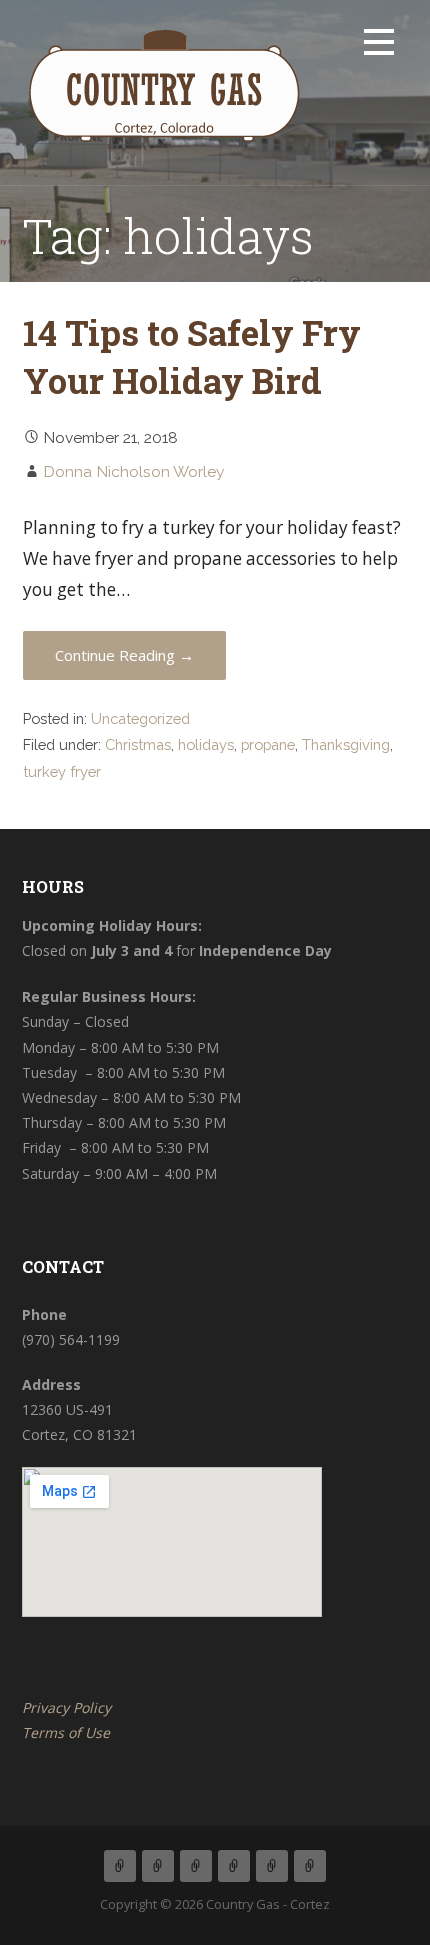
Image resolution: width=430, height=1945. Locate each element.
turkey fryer (62, 771)
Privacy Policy (66, 1707)
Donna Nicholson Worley (133, 471)
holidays (206, 744)
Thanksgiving (346, 744)
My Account (310, 1866)
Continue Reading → (124, 655)
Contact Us (272, 1866)
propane (268, 744)
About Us (158, 1866)
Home (120, 1866)
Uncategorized (140, 718)
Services (196, 1866)
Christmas (138, 744)
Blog (234, 1866)
